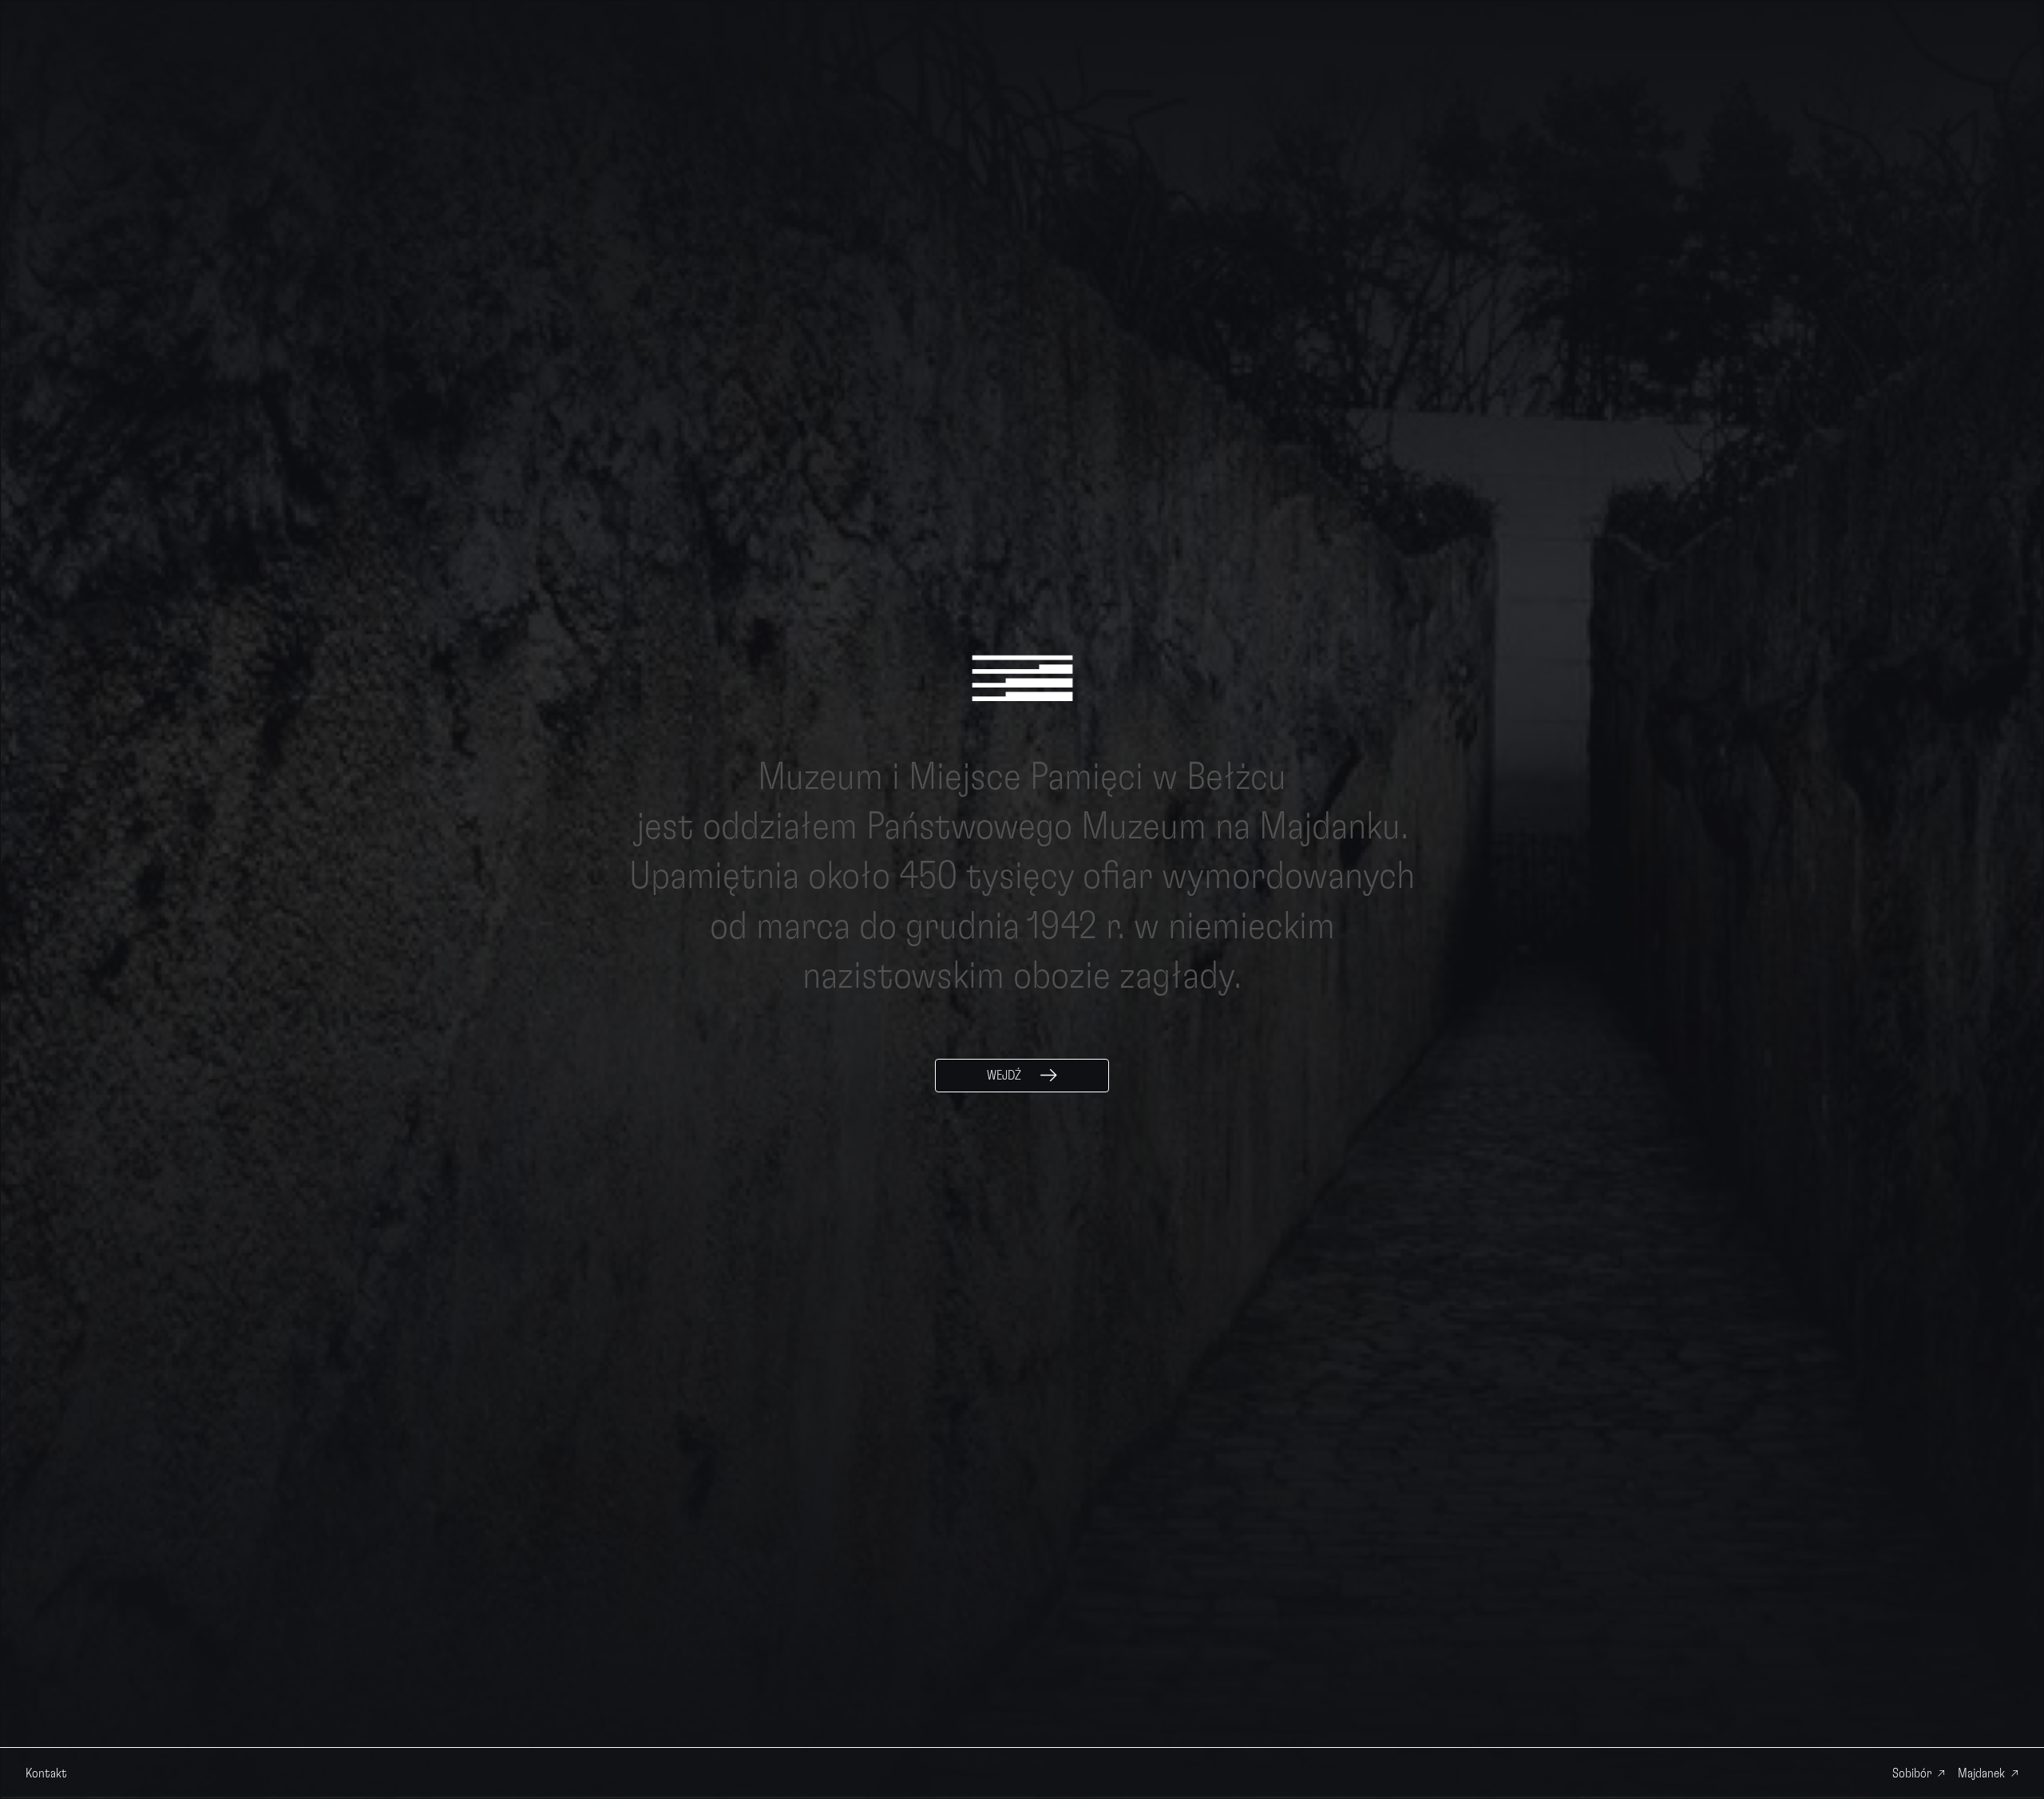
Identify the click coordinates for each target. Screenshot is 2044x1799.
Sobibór (1912, 1773)
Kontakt (46, 1773)
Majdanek (1981, 1773)
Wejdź (1004, 1076)
